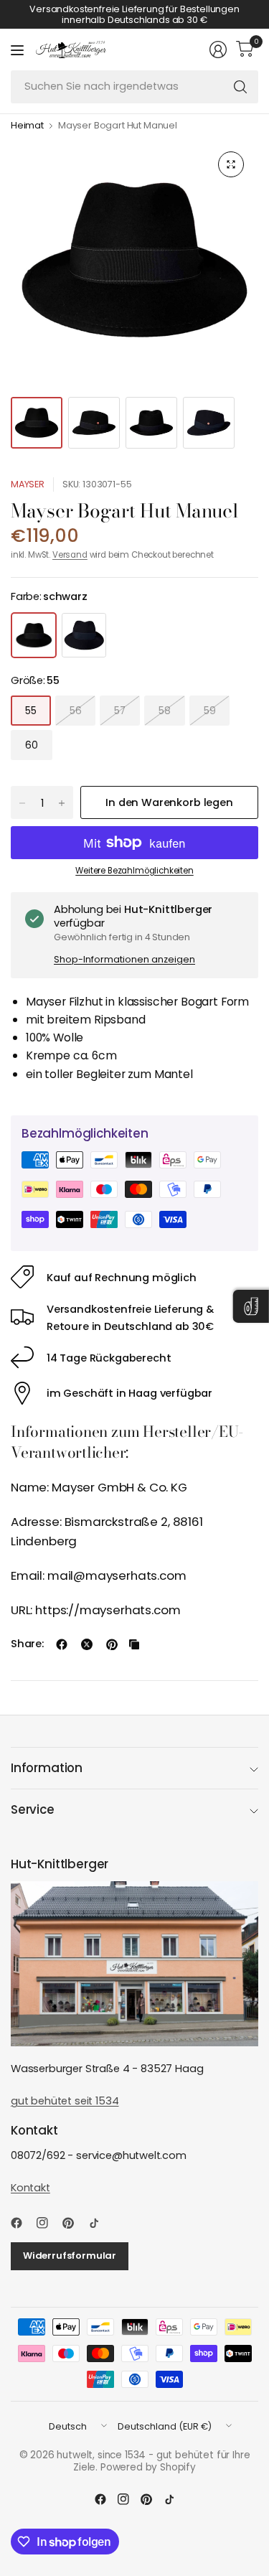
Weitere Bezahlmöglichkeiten (134, 871)
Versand (70, 555)
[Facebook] (22, 2223)
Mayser (28, 484)
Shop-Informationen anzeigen (124, 959)
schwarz (34, 635)
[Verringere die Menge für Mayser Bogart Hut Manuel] (22, 803)
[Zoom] (231, 164)
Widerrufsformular (70, 2256)
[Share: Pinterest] (112, 1644)
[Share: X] (87, 1644)
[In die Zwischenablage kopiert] (134, 1644)
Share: (27, 1644)
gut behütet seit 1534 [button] (65, 2101)
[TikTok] (100, 2223)
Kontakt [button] (30, 2188)
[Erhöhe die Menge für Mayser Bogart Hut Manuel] (62, 803)
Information (47, 1768)
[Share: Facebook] (62, 1644)
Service (33, 1809)
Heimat (27, 126)
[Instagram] (48, 2223)
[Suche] (240, 87)
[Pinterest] (74, 2223)
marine (84, 635)
